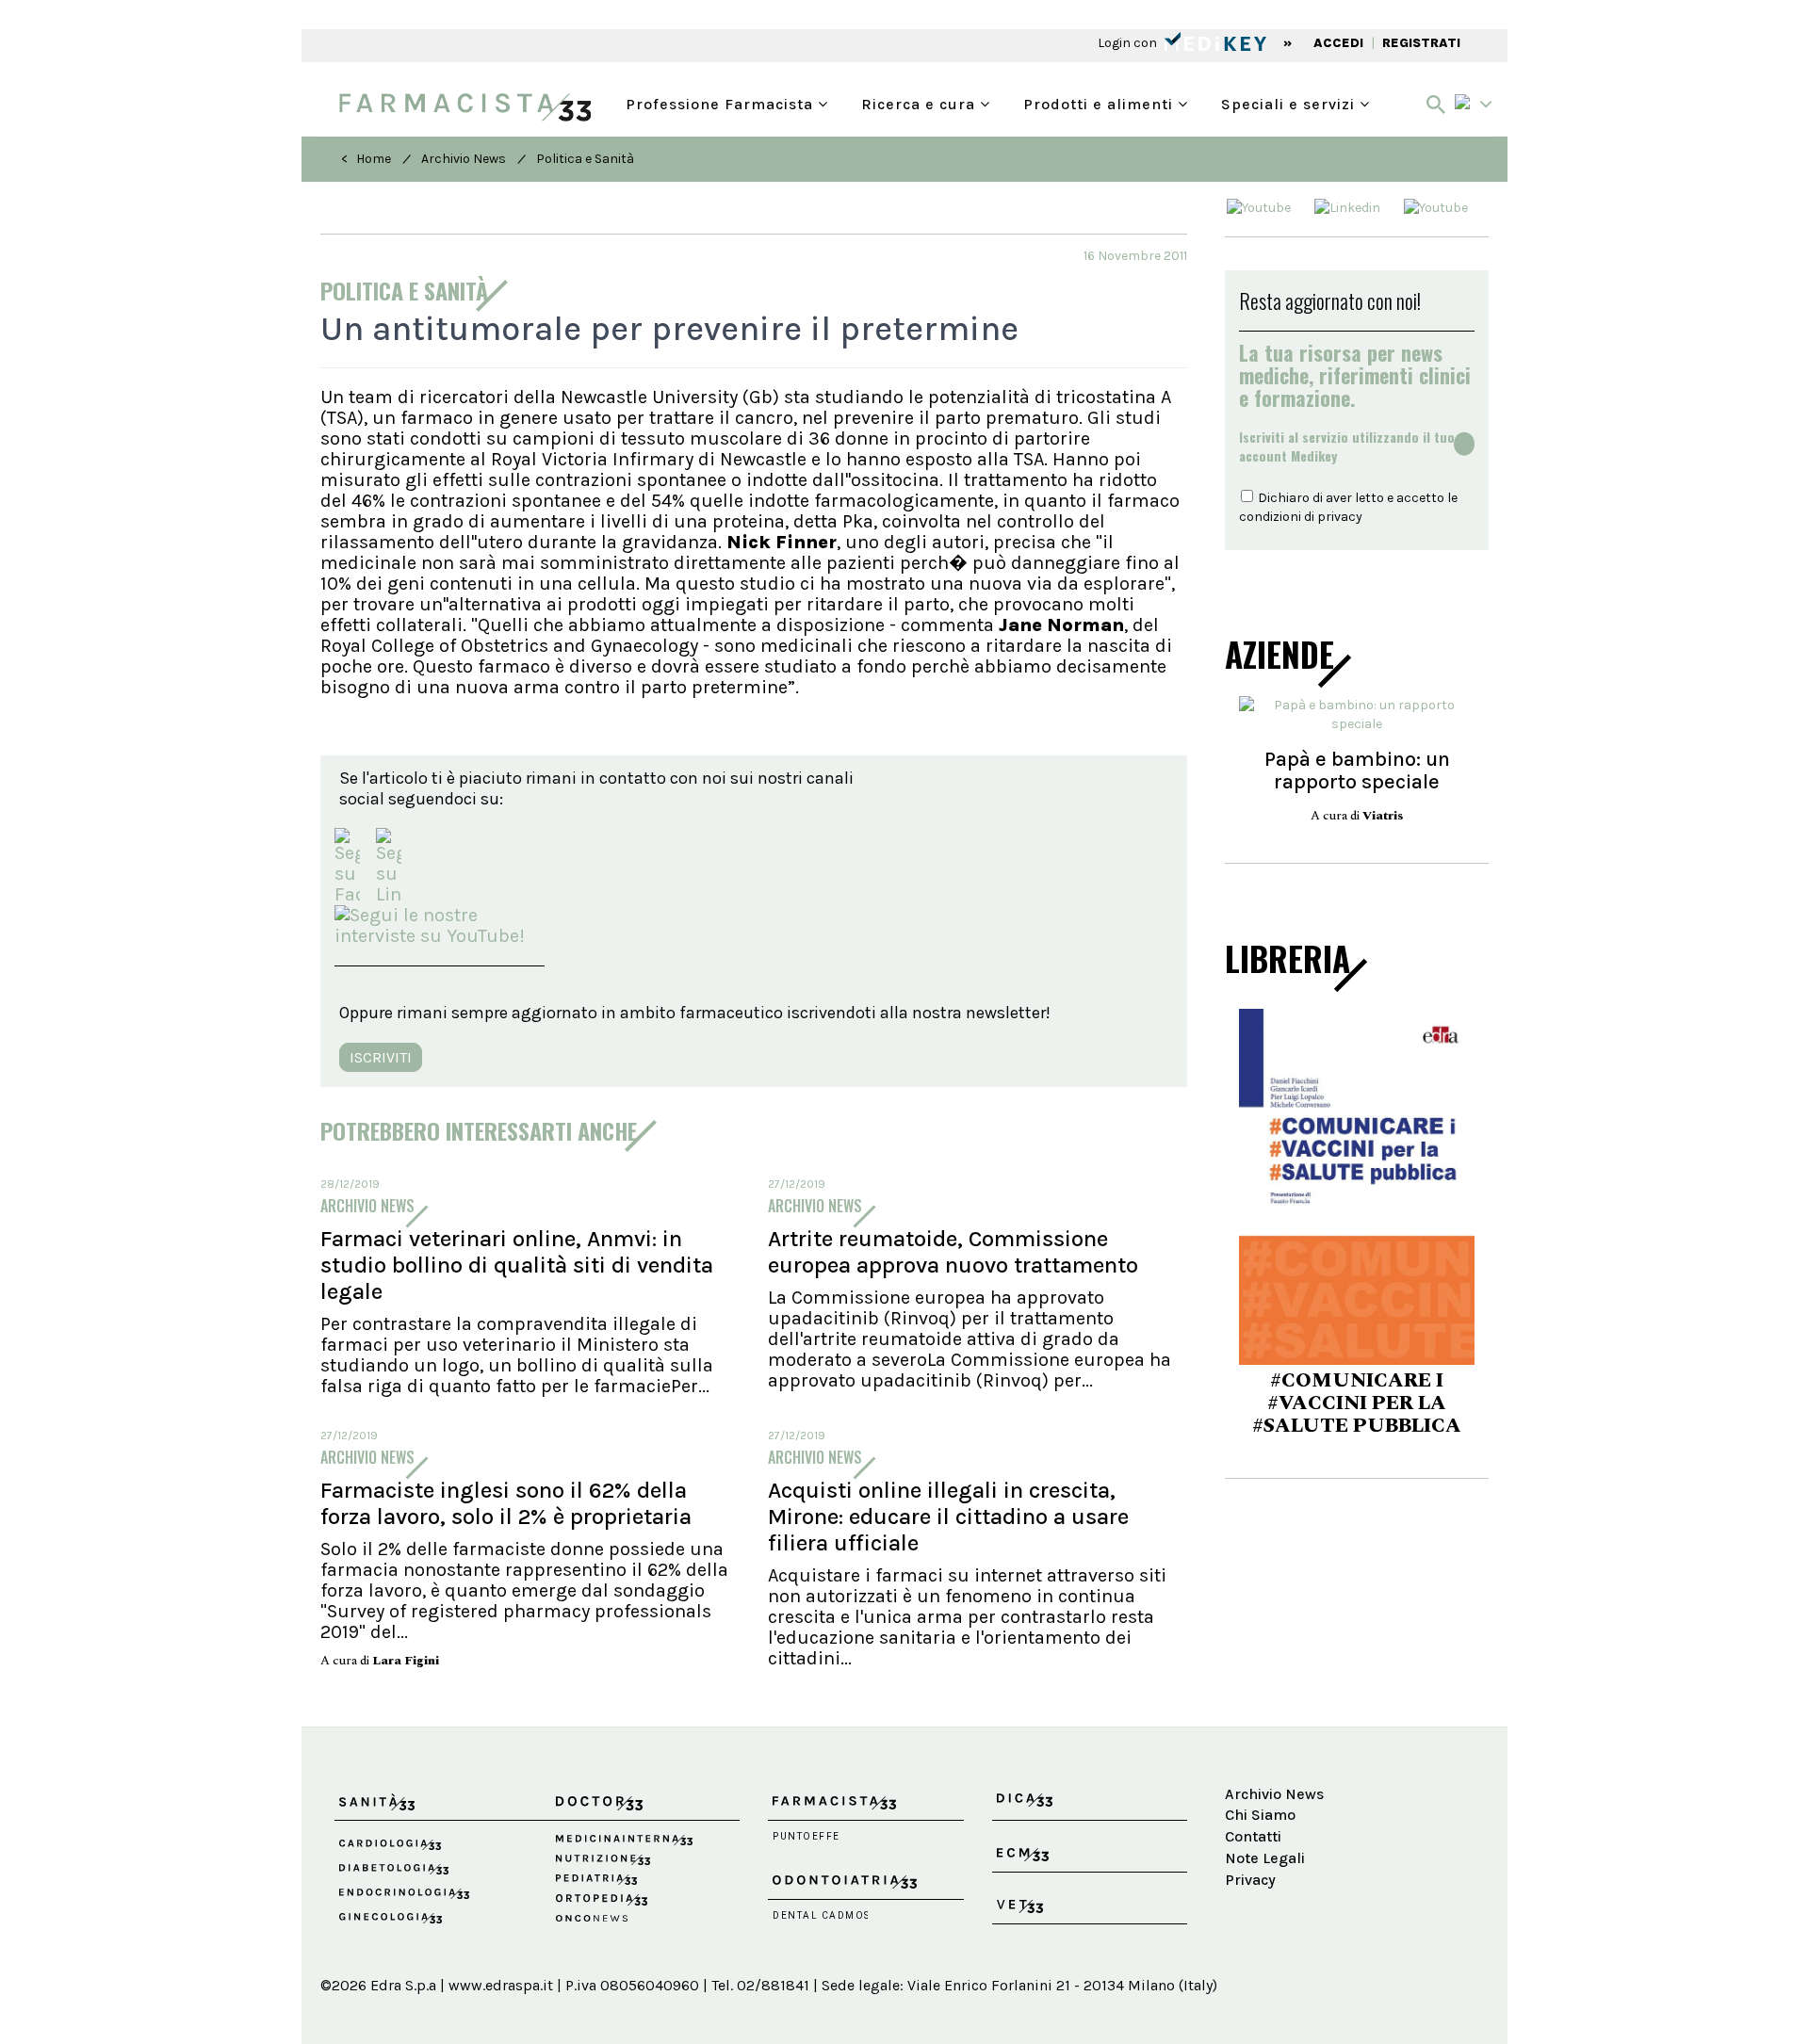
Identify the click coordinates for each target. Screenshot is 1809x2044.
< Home (366, 159)
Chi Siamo (1260, 1815)
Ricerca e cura (921, 102)
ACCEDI (1338, 43)
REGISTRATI (1421, 43)
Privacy (1250, 1880)
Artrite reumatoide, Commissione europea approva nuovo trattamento (953, 1252)
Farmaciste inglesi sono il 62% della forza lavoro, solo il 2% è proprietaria (506, 1503)
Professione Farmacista (722, 102)
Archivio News (464, 159)
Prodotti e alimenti (1100, 102)
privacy (1340, 517)
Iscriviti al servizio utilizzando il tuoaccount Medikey (1347, 446)
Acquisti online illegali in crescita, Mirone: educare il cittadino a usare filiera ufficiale (948, 1517)
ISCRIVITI (381, 1057)
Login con (1129, 43)
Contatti (1253, 1836)
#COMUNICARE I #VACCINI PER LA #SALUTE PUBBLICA (1357, 1403)
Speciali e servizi (1290, 102)
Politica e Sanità (585, 159)
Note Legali (1265, 1858)
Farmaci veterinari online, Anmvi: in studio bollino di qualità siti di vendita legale (517, 1265)
